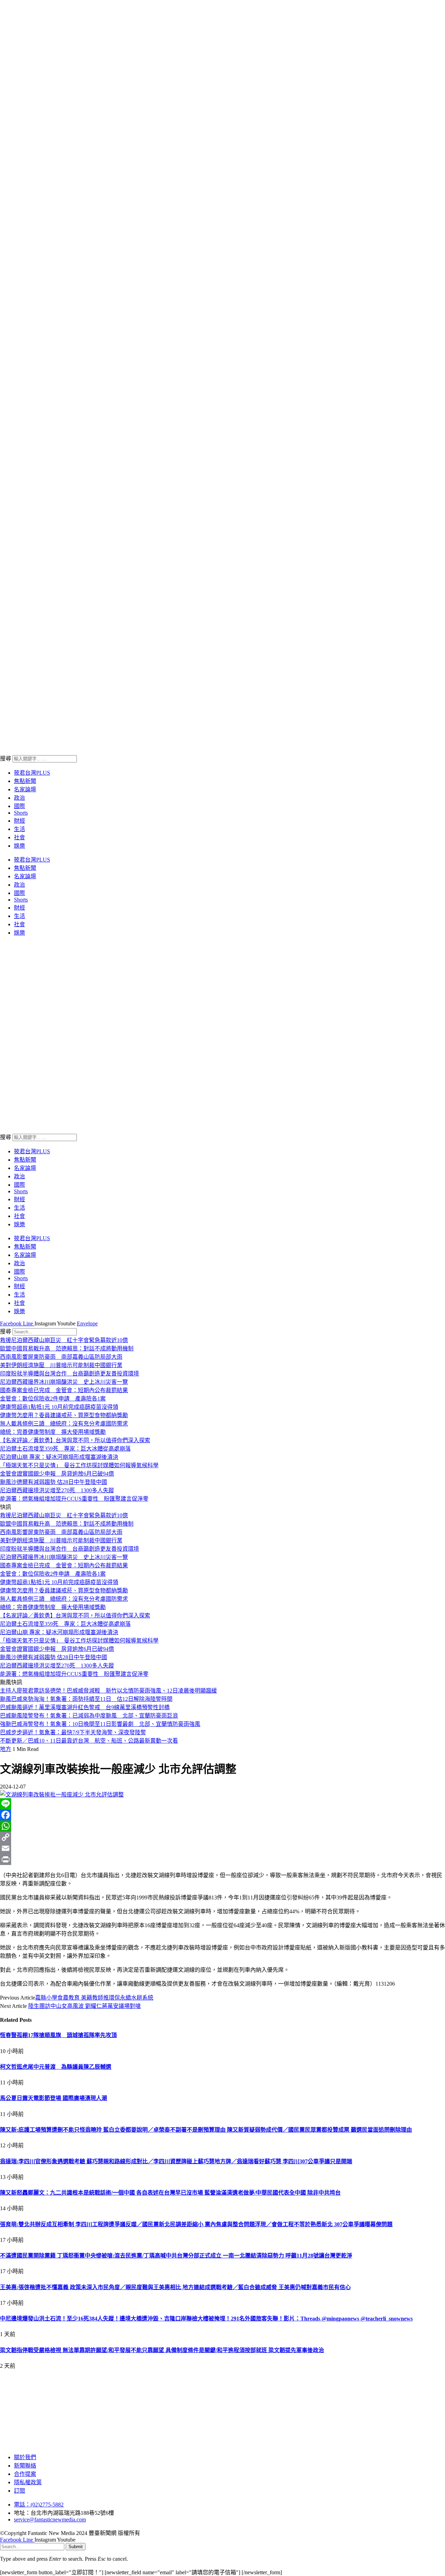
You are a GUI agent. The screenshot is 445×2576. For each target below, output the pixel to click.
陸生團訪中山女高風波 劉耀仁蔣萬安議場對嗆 (84, 2006)
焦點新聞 (25, 781)
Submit (76, 2547)
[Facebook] (222, 1815)
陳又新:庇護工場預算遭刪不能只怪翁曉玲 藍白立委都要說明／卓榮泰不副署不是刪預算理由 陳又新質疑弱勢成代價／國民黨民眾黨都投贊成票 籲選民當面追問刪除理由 (206, 2130)
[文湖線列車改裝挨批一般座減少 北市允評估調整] (62, 1795)
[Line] (222, 1804)
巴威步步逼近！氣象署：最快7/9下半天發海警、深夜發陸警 (73, 1732)
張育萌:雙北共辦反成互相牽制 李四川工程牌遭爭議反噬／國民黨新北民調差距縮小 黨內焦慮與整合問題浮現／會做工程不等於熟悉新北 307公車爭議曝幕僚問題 (196, 2224)
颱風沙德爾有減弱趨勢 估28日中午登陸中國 (54, 1482)
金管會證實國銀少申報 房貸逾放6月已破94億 (57, 1474)
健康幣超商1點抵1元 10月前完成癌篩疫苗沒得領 (59, 1407)
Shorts (21, 813)
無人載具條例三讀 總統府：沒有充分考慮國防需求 (64, 1424)
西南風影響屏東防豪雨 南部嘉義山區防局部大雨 (61, 1357)
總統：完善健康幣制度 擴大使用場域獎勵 (53, 1432)
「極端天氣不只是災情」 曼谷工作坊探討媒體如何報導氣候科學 (79, 1465)
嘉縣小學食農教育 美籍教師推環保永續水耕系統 (94, 1998)
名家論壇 (25, 789)
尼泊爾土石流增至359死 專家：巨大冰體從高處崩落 (65, 1449)
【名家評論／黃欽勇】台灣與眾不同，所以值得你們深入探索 (75, 1440)
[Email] (222, 1848)
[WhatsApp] (222, 1826)
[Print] (222, 1859)
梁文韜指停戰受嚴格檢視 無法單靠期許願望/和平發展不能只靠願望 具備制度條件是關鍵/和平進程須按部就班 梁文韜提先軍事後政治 (162, 2350)
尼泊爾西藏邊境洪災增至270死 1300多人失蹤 (57, 1490)
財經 (19, 821)
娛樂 (19, 846)
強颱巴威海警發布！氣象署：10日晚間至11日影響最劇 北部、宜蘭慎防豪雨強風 (100, 1724)
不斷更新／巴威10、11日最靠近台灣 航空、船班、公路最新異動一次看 (89, 1741)
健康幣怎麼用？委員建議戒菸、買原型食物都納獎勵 (64, 1415)
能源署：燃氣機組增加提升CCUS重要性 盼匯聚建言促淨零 (74, 1499)
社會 (19, 837)
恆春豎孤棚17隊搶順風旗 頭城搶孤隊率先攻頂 (58, 2035)
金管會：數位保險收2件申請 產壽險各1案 (53, 1399)
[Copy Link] (222, 1837)
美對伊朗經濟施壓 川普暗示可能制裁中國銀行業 (61, 1365)
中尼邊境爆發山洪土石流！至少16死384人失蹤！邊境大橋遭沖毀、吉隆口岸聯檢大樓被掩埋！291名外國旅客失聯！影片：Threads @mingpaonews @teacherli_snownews (206, 2319)
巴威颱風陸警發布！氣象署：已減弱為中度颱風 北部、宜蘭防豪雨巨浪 (89, 1716)
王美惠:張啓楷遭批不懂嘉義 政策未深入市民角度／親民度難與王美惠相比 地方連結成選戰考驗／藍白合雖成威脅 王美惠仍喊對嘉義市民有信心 (175, 2287)
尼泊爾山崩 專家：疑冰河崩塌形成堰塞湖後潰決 (59, 1457)
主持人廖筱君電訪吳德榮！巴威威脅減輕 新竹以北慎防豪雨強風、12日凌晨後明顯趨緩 (108, 1691)
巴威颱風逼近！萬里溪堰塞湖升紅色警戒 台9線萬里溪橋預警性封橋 (85, 1707)
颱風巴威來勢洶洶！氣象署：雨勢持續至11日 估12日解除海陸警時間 (86, 1699)
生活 (19, 829)
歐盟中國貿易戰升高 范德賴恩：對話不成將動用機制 (67, 1348)
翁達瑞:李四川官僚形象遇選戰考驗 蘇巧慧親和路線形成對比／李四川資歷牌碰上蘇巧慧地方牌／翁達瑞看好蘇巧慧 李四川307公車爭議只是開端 (176, 2161)
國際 (19, 806)
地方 (6, 1749)
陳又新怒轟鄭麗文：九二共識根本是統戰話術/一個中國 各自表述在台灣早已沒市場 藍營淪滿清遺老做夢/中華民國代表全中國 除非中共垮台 (170, 2193)
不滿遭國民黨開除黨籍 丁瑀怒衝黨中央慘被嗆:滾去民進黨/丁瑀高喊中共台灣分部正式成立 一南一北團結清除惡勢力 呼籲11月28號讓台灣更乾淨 (176, 2256)
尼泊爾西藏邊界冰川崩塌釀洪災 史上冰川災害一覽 (64, 1382)
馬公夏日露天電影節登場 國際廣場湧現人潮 (54, 2098)
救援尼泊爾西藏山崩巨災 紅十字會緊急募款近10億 (64, 1340)
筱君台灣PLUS (32, 773)
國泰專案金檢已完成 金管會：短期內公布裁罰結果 (64, 1390)
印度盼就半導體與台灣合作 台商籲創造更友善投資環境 (70, 1374)
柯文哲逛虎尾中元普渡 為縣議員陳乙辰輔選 (56, 2067)
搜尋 (6, 758)
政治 (19, 798)
